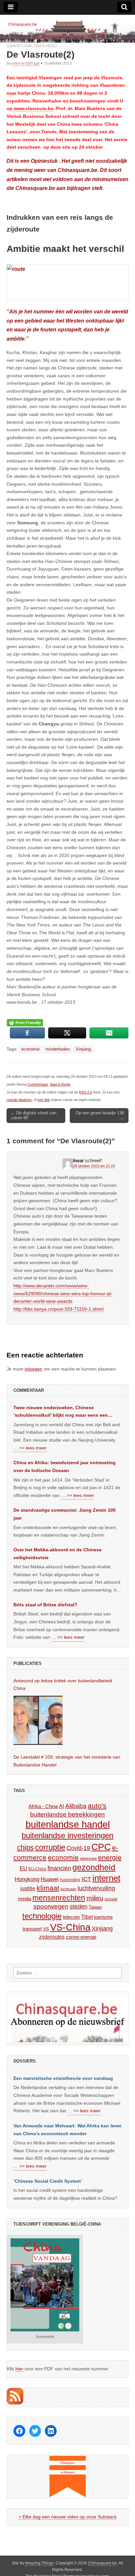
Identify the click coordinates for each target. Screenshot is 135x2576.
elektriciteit (88, 1858)
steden (79, 1907)
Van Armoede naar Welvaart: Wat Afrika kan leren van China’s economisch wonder (67, 2130)
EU (23, 1868)
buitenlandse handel (68, 1824)
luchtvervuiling (96, 1888)
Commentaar (19, 46)
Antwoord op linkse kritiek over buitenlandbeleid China (63, 1685)
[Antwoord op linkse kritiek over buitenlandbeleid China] (38, 1720)
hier (19, 2369)
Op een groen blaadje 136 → (100, 1116)
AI (61, 1806)
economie (30, 1049)
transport (32, 1929)
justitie (28, 1888)
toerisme (103, 1917)
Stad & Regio (45, 46)
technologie (42, 1916)
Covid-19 (78, 1848)
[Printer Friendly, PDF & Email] (25, 1023)
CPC (101, 1847)
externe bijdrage (26, 63)
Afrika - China (43, 1806)
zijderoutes (52, 1937)
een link (44, 1100)
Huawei (50, 1879)
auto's (97, 1806)
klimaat (48, 1888)
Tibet (87, 1917)
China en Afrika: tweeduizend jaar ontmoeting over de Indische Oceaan (65, 1466)
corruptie (50, 1847)
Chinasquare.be (103, 2563)
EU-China (37, 1869)
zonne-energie (81, 1937)
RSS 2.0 (86, 1092)
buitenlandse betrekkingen (67, 1814)
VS (46, 1929)
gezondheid (94, 1867)
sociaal (111, 1899)
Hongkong (27, 1879)
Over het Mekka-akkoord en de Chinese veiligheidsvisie (58, 1554)
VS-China (70, 1927)
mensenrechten (59, 1898)
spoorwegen (51, 1906)
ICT (86, 1879)
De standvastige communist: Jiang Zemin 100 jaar (65, 1514)
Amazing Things (39, 2563)
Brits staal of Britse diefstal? (45, 1605)
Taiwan (95, 1907)
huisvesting (70, 1880)
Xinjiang (83, 1049)
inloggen (33, 1369)
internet (106, 1878)
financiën (59, 1868)
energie (110, 1857)
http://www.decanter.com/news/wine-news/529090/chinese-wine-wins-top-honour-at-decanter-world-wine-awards (63, 1293)
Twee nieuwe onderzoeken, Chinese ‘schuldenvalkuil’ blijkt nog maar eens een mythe (61, 1412)
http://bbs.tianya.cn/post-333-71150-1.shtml (58, 1309)
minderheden (58, 1049)
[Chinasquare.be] (67, 29)
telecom (71, 1917)
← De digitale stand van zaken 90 (34, 1116)
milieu (95, 1898)
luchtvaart (68, 1889)
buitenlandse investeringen (67, 1835)
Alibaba (76, 1806)
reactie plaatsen (19, 1100)
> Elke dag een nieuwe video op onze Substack (68, 2517)
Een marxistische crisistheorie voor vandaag (63, 2078)
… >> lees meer (30, 1448)
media (25, 1899)
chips (25, 1848)
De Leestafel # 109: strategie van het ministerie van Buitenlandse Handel (67, 1761)
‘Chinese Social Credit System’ (48, 2181)
